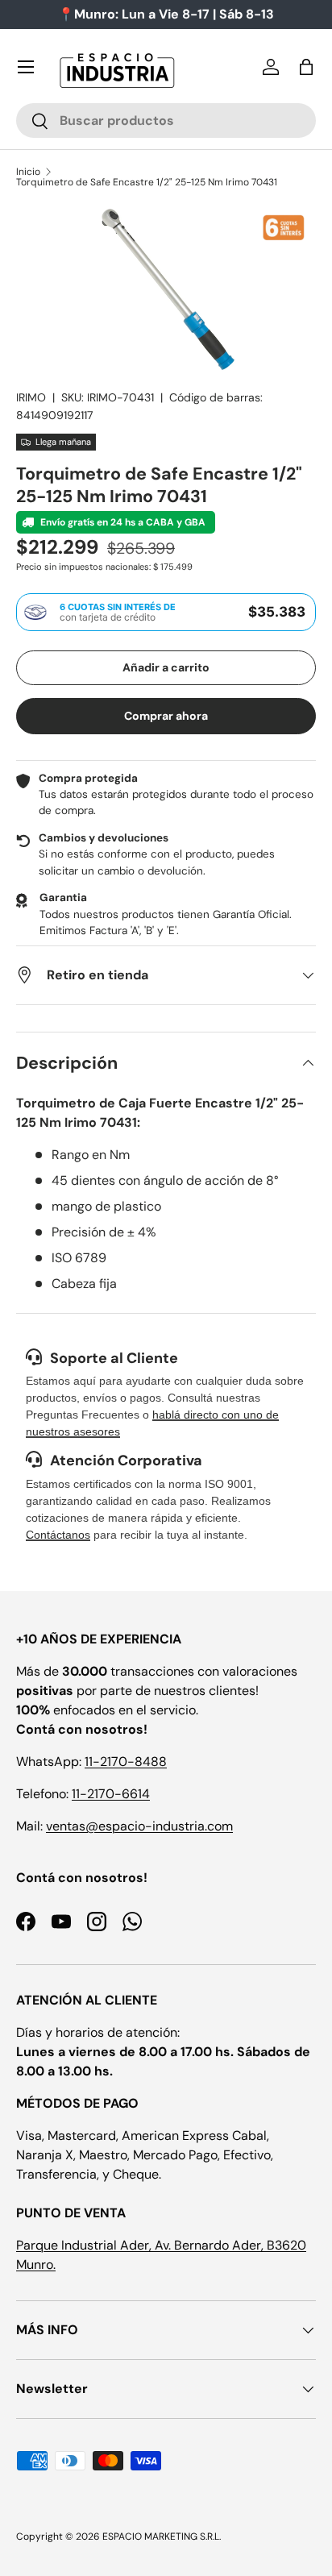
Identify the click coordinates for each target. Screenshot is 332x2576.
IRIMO (31, 397)
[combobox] (166, 120)
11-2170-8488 (126, 1762)
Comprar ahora (166, 716)
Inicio (28, 172)
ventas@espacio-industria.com (139, 1826)
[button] (306, 67)
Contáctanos (58, 1535)
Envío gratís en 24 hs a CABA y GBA (122, 522)
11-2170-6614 (111, 1794)
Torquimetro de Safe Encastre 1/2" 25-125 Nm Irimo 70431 (147, 182)
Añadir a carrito (166, 667)
